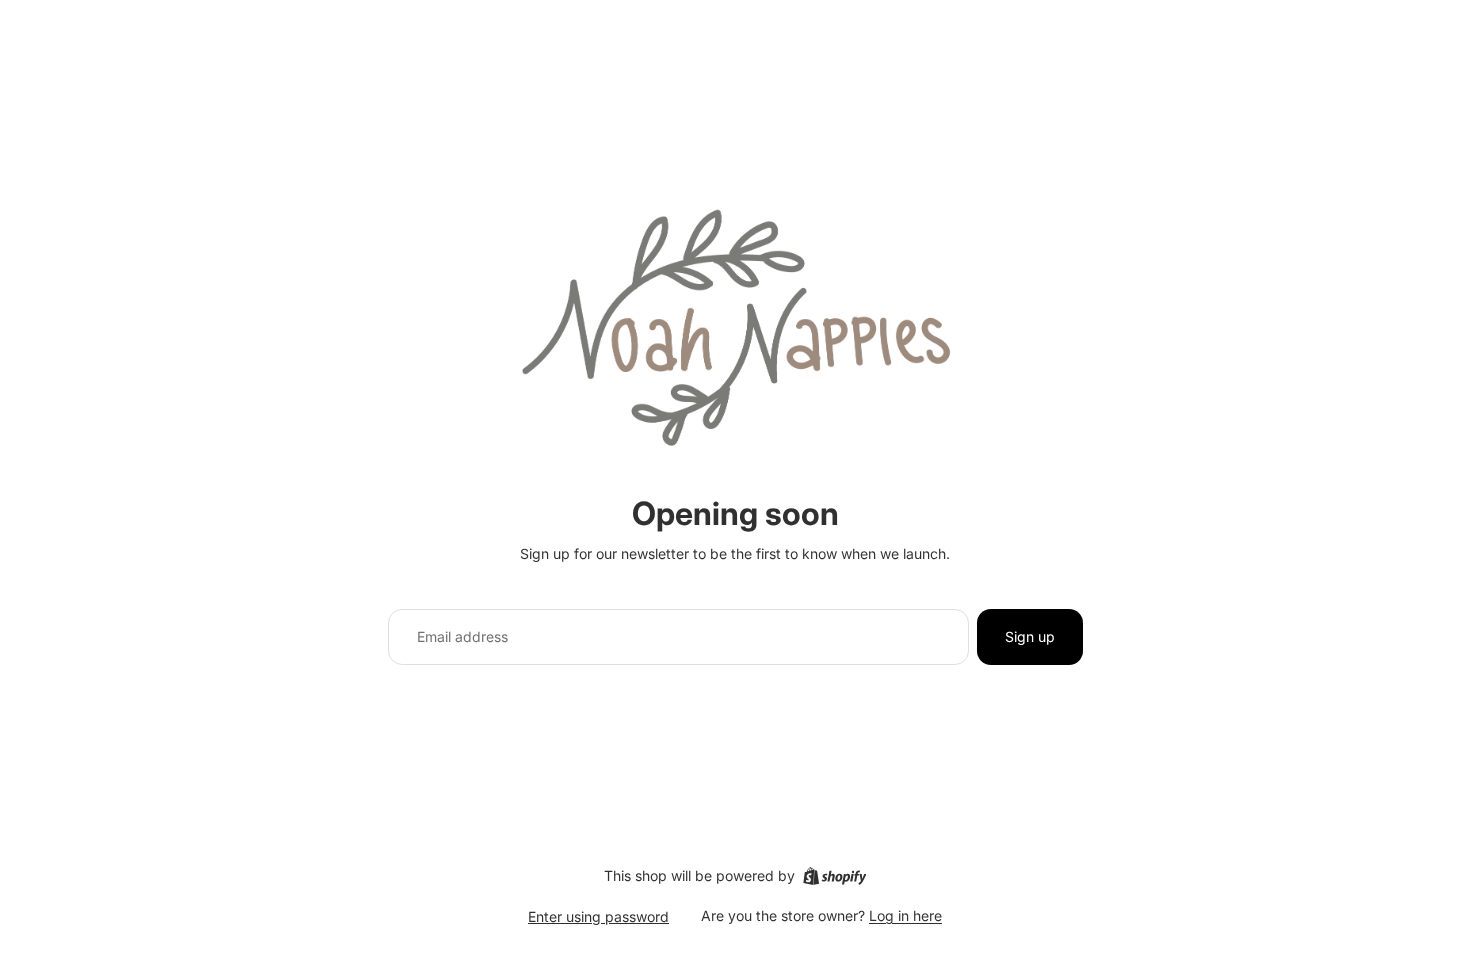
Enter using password (598, 916)
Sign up (1030, 636)
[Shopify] (834, 876)
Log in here (905, 915)
